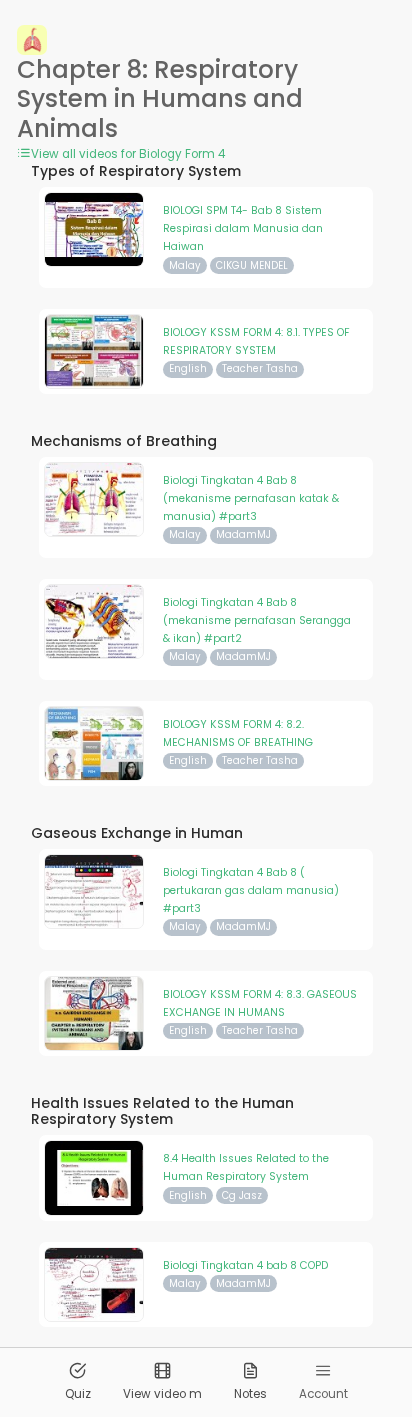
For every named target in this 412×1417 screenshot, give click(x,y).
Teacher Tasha (260, 368)
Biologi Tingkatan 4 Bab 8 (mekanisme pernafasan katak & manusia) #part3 (251, 499)
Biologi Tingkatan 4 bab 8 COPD (245, 1265)
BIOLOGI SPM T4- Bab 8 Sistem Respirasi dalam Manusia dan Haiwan (243, 229)
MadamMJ (243, 534)
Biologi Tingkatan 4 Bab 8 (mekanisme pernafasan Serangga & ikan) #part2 (257, 621)
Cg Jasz (242, 1195)
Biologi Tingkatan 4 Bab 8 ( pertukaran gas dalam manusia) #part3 (251, 891)
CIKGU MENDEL (252, 265)
